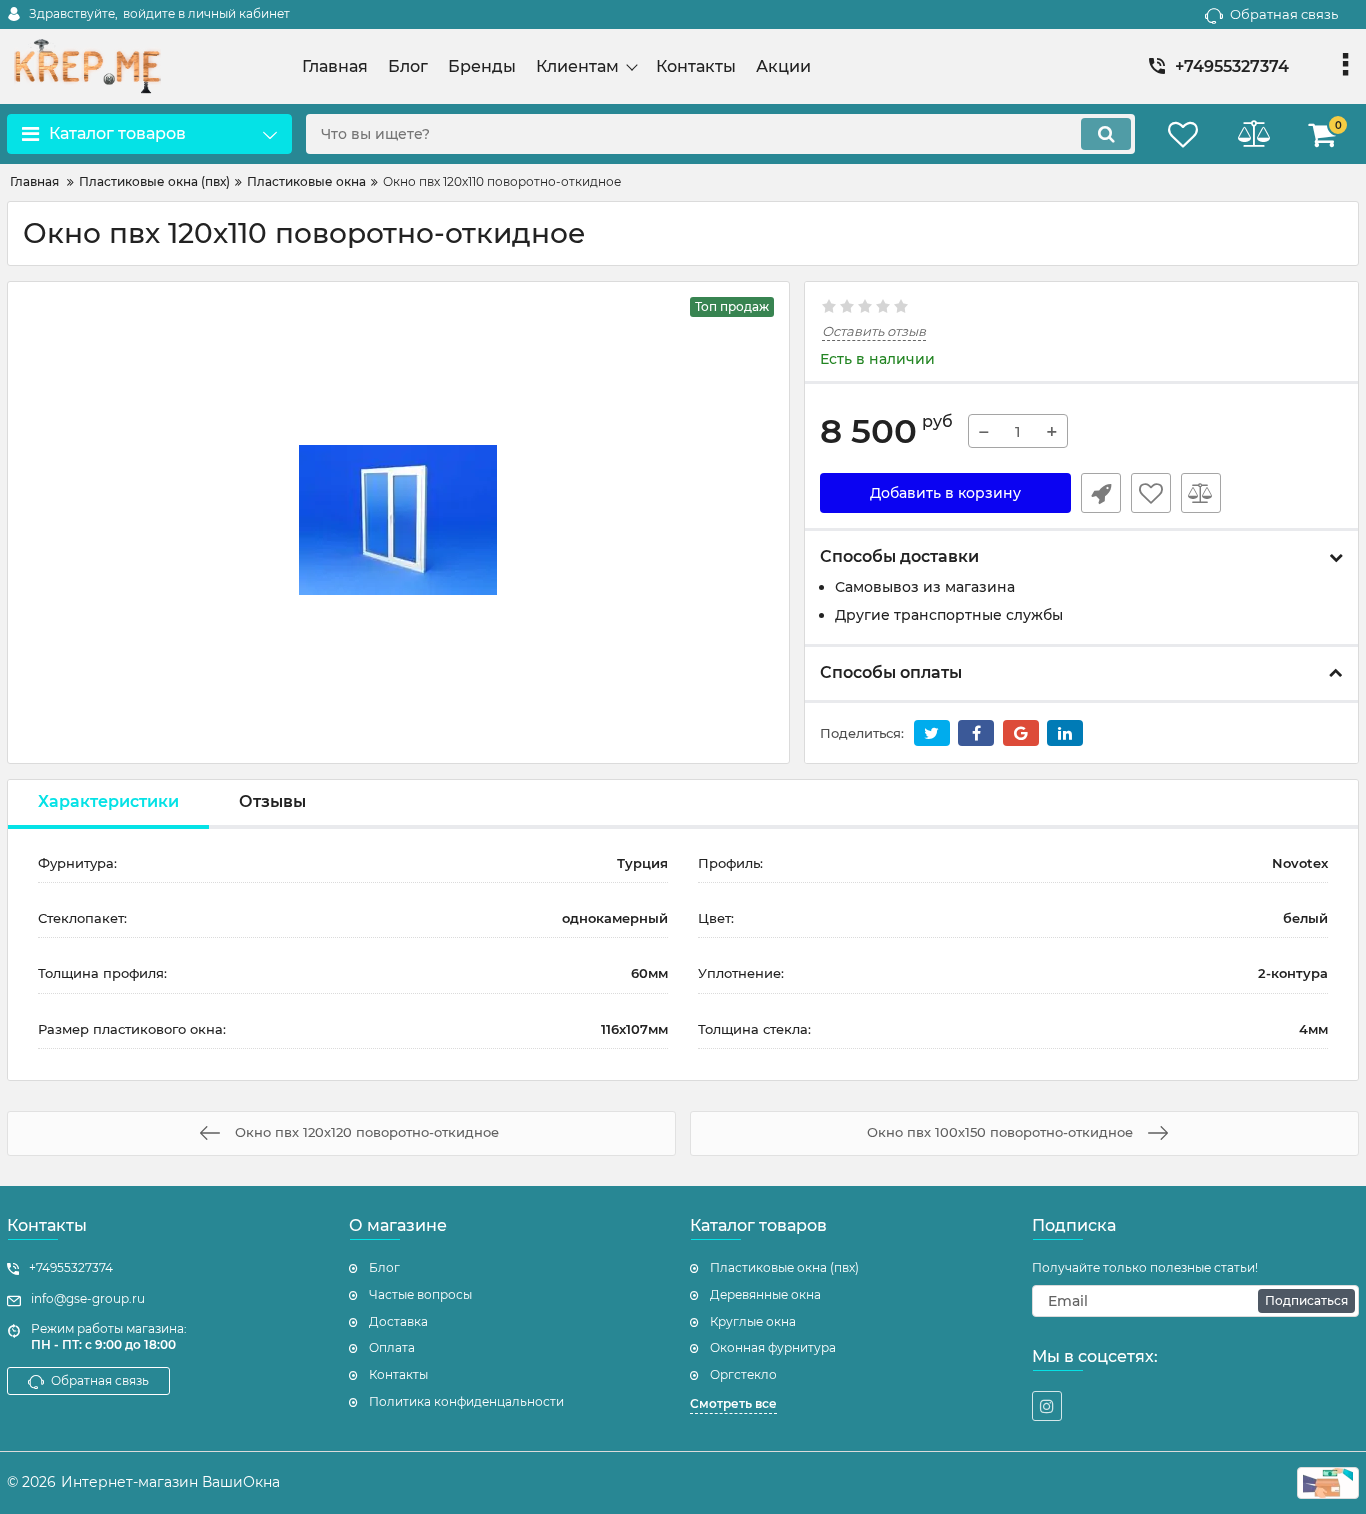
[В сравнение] (1201, 493)
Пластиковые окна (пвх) (784, 1267)
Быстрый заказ (1101, 493)
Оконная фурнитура (773, 1347)
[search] (1106, 134)
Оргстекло (743, 1374)
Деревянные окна (765, 1294)
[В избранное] (1151, 493)
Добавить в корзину (945, 493)
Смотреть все (733, 1403)
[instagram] (1047, 1406)
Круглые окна (753, 1321)
